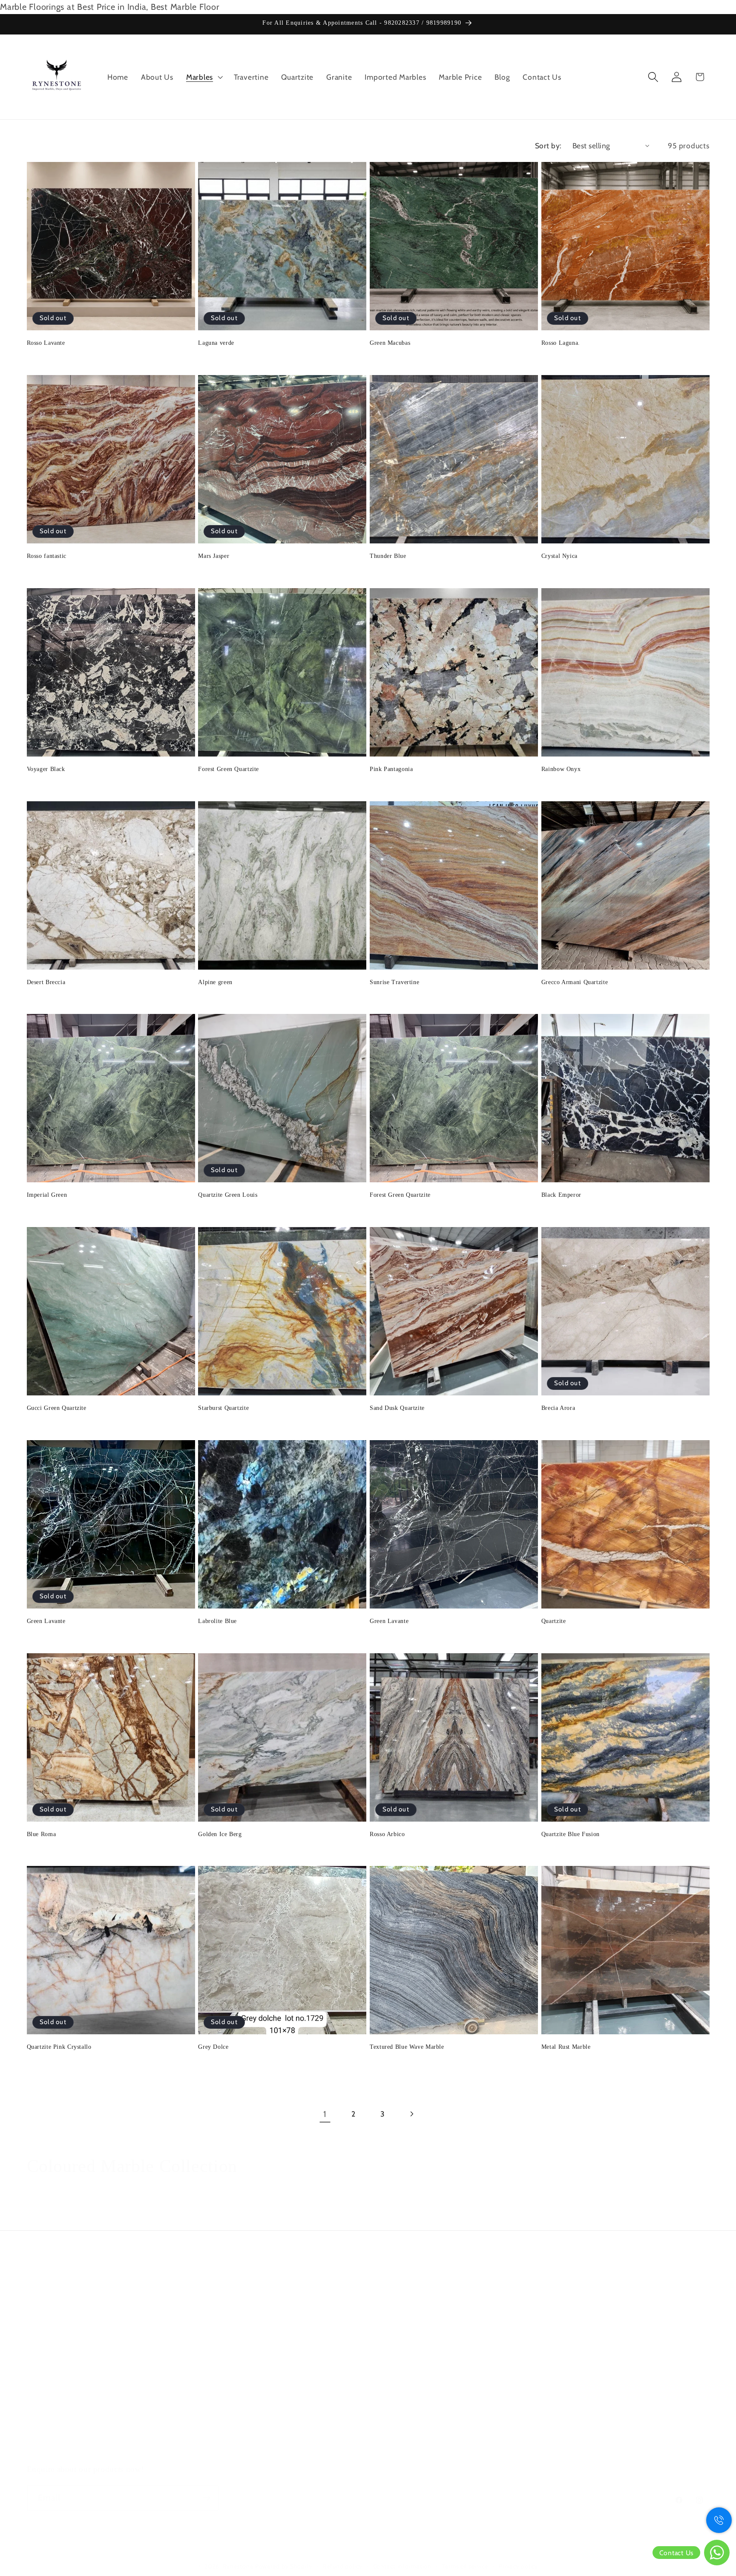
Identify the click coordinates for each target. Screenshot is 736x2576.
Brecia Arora (558, 1408)
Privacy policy (518, 2566)
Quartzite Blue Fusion (571, 1834)
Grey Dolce (213, 2047)
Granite (40, 2344)
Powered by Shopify (284, 2566)
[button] (204, 77)
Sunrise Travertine (394, 982)
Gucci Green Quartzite (57, 1408)
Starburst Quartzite (223, 1408)
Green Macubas (390, 343)
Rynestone (239, 2566)
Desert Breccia (46, 982)
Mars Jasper (214, 556)
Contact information (402, 2566)
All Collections (52, 2292)
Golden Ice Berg (220, 1834)
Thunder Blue (388, 556)
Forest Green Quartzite (229, 769)
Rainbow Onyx (561, 769)
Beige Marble (49, 2309)
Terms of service (465, 2566)
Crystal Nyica (559, 556)
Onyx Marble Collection (68, 2362)
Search (39, 2274)
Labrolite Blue (217, 1621)
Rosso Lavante (46, 343)
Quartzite (554, 1621)
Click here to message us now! (428, 2295)
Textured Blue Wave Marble (407, 2047)
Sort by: (548, 146)
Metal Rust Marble (566, 2047)
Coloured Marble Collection (75, 2327)
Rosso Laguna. (561, 343)
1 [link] (325, 2114)
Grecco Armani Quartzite (575, 982)
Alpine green (215, 982)
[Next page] (411, 2114)
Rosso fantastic (47, 556)
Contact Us (46, 2450)
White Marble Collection (69, 2397)
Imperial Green (47, 1195)
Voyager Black (46, 769)
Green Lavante (46, 1621)
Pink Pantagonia (391, 769)
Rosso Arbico (387, 1834)
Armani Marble (52, 2415)
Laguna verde (216, 343)
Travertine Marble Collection (76, 2380)
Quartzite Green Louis (228, 1195)
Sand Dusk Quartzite (397, 1408)
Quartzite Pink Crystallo (59, 2047)
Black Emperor (561, 1195)
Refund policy (342, 2566)
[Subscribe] (206, 2498)
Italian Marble (50, 2432)
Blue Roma (42, 1834)
